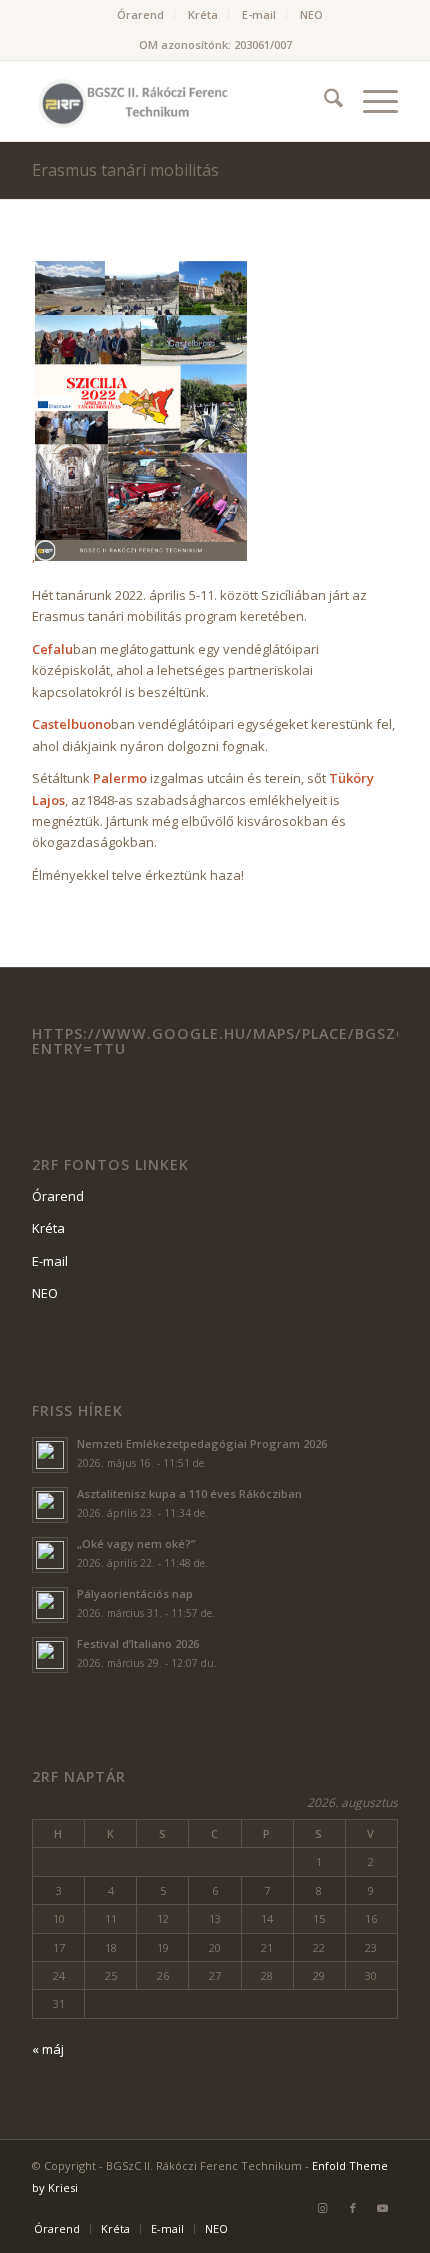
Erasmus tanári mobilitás (125, 170)
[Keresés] (323, 101)
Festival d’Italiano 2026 (138, 1643)
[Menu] (370, 101)
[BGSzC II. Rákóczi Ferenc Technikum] (178, 101)
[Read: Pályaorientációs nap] (50, 1605)
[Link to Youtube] (383, 2208)
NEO (311, 14)
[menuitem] (141, 15)
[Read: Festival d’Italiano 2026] (50, 1655)
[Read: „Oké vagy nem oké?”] (50, 1555)
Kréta (203, 14)
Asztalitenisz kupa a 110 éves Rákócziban (189, 1493)
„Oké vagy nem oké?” (136, 1543)
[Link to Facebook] (353, 2208)
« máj (48, 2049)
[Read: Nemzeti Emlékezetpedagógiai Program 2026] (50, 1455)
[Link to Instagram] (323, 2208)
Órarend (140, 14)
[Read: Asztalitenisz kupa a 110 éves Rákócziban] (50, 1505)
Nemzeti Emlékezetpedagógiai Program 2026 (202, 1443)
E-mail (259, 14)
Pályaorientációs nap (135, 1593)
